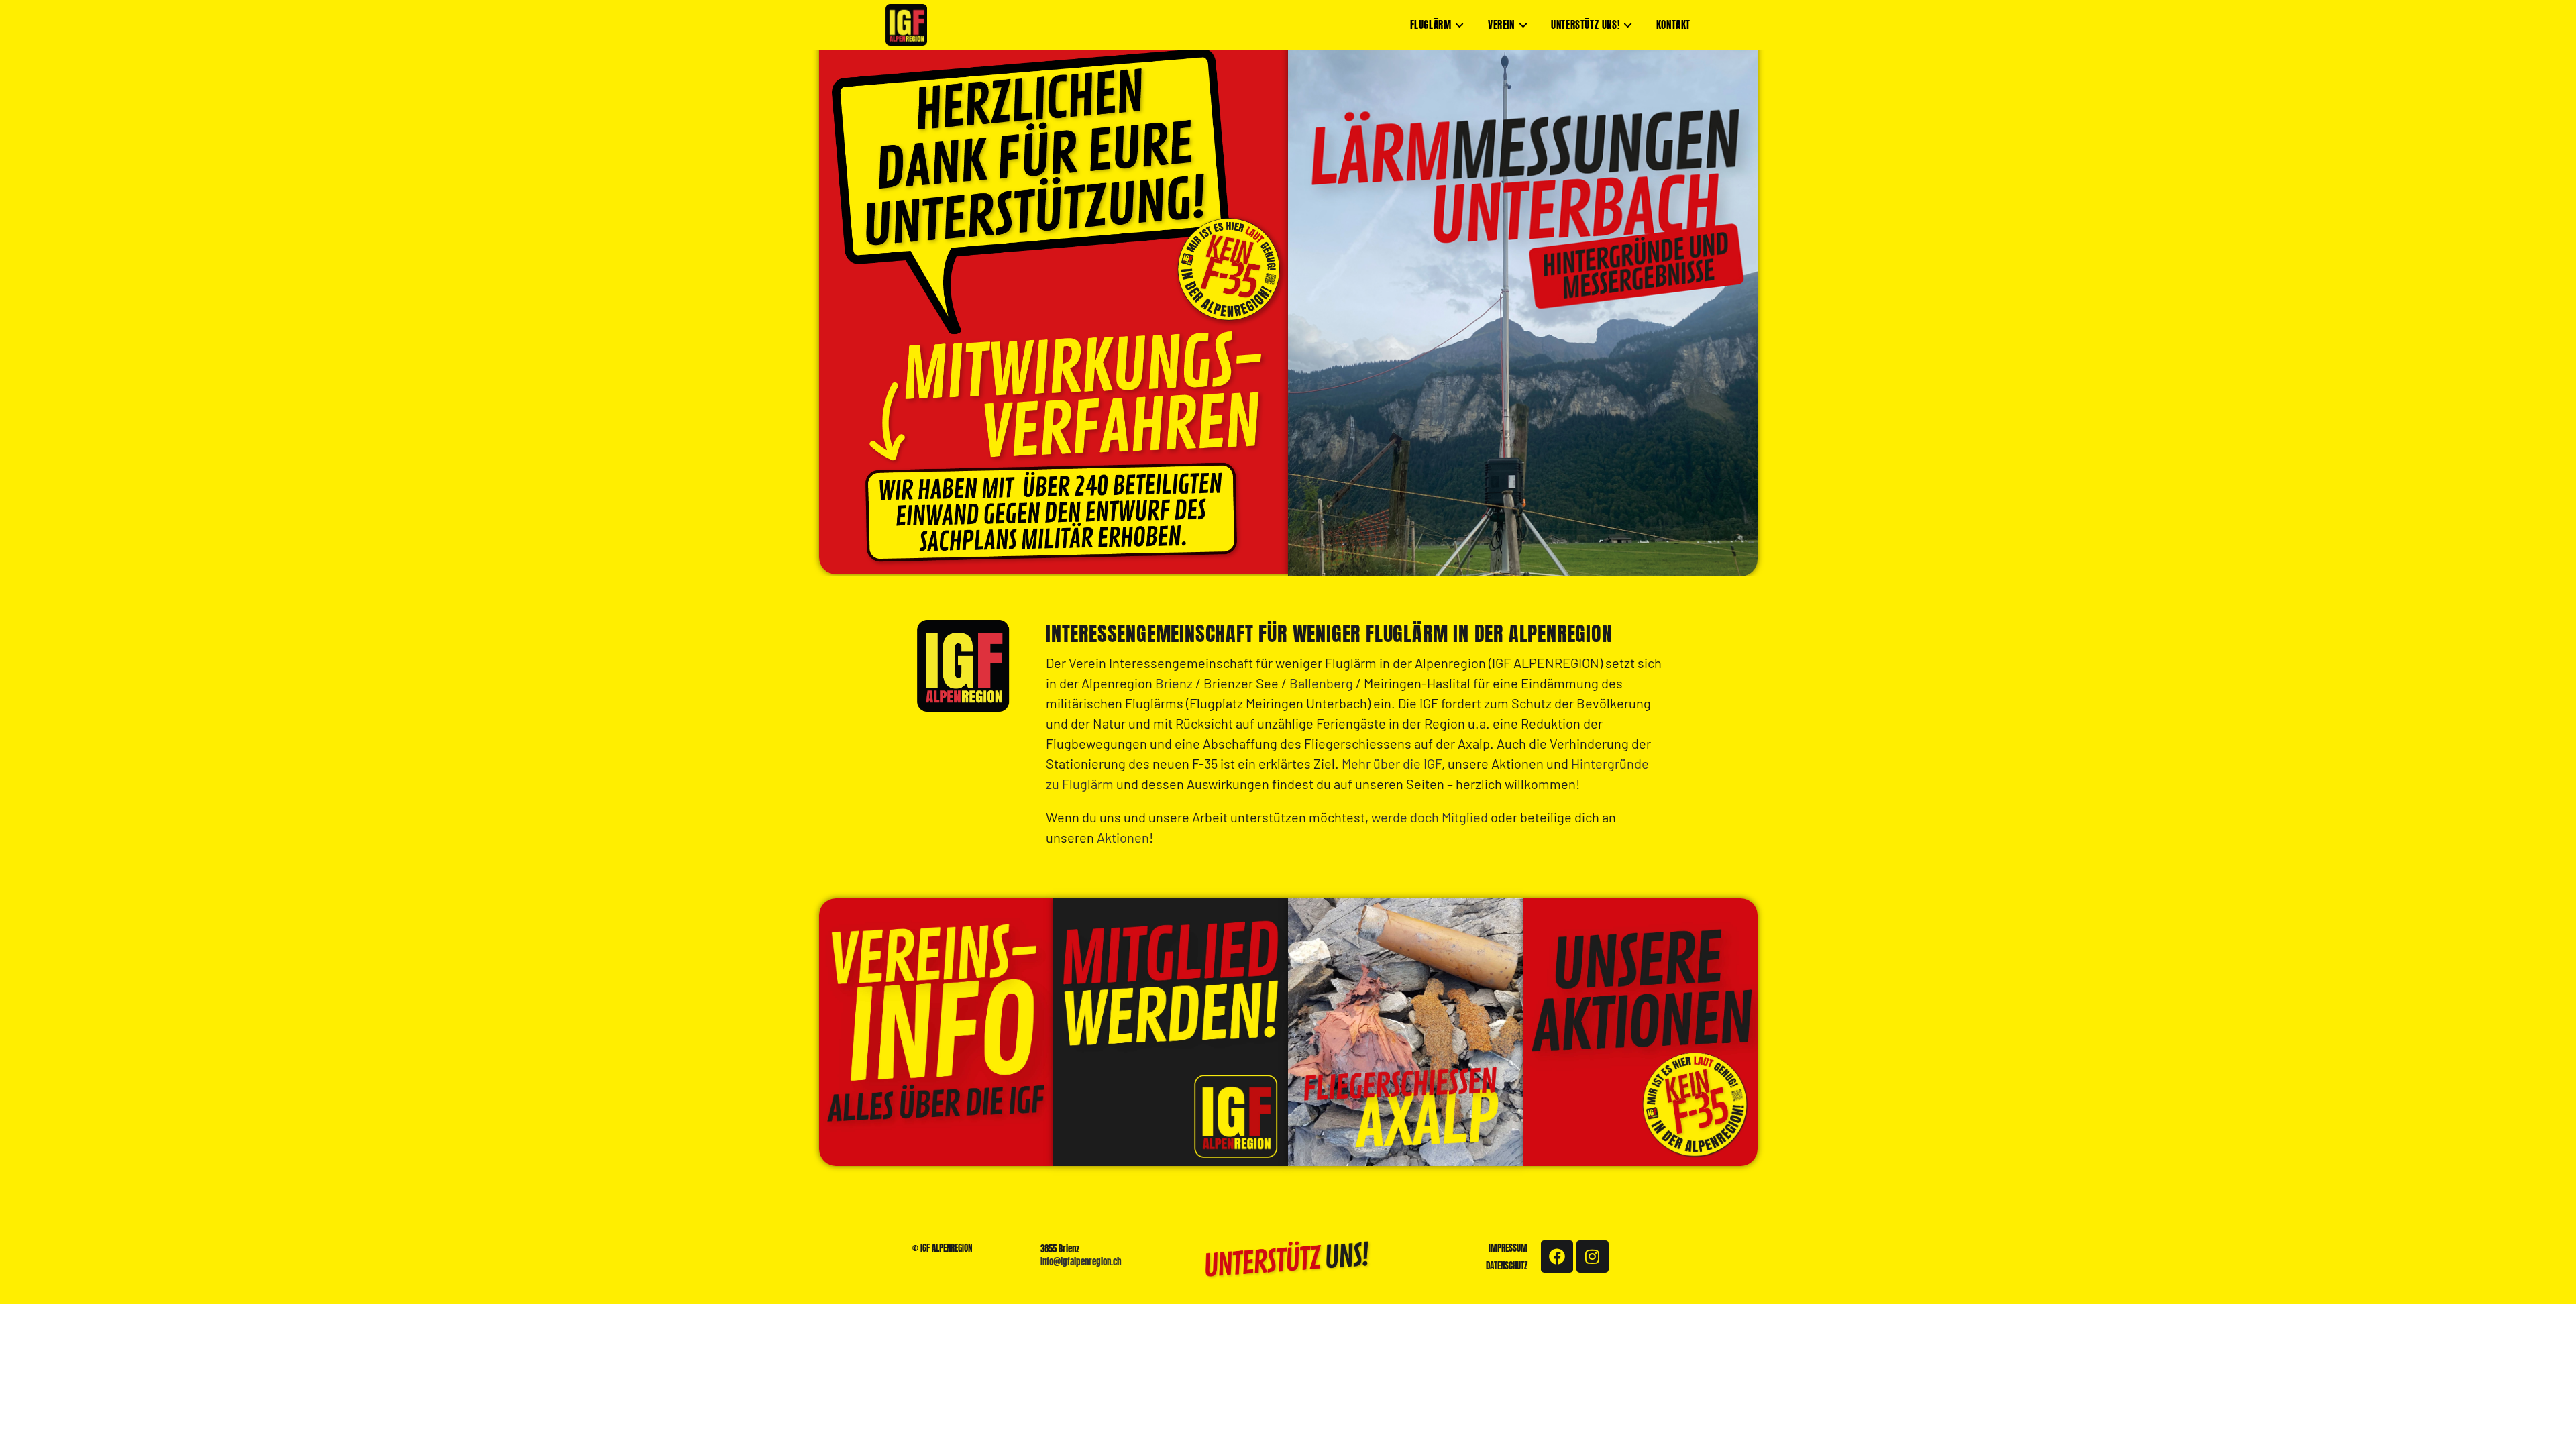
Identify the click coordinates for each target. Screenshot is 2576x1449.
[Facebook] (1557, 1256)
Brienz (1174, 683)
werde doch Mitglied (1430, 817)
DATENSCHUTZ (1507, 1266)
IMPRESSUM (1508, 1248)
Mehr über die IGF (1392, 763)
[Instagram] (1593, 1256)
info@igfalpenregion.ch (1081, 1262)
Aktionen (1123, 837)
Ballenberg (1321, 683)
